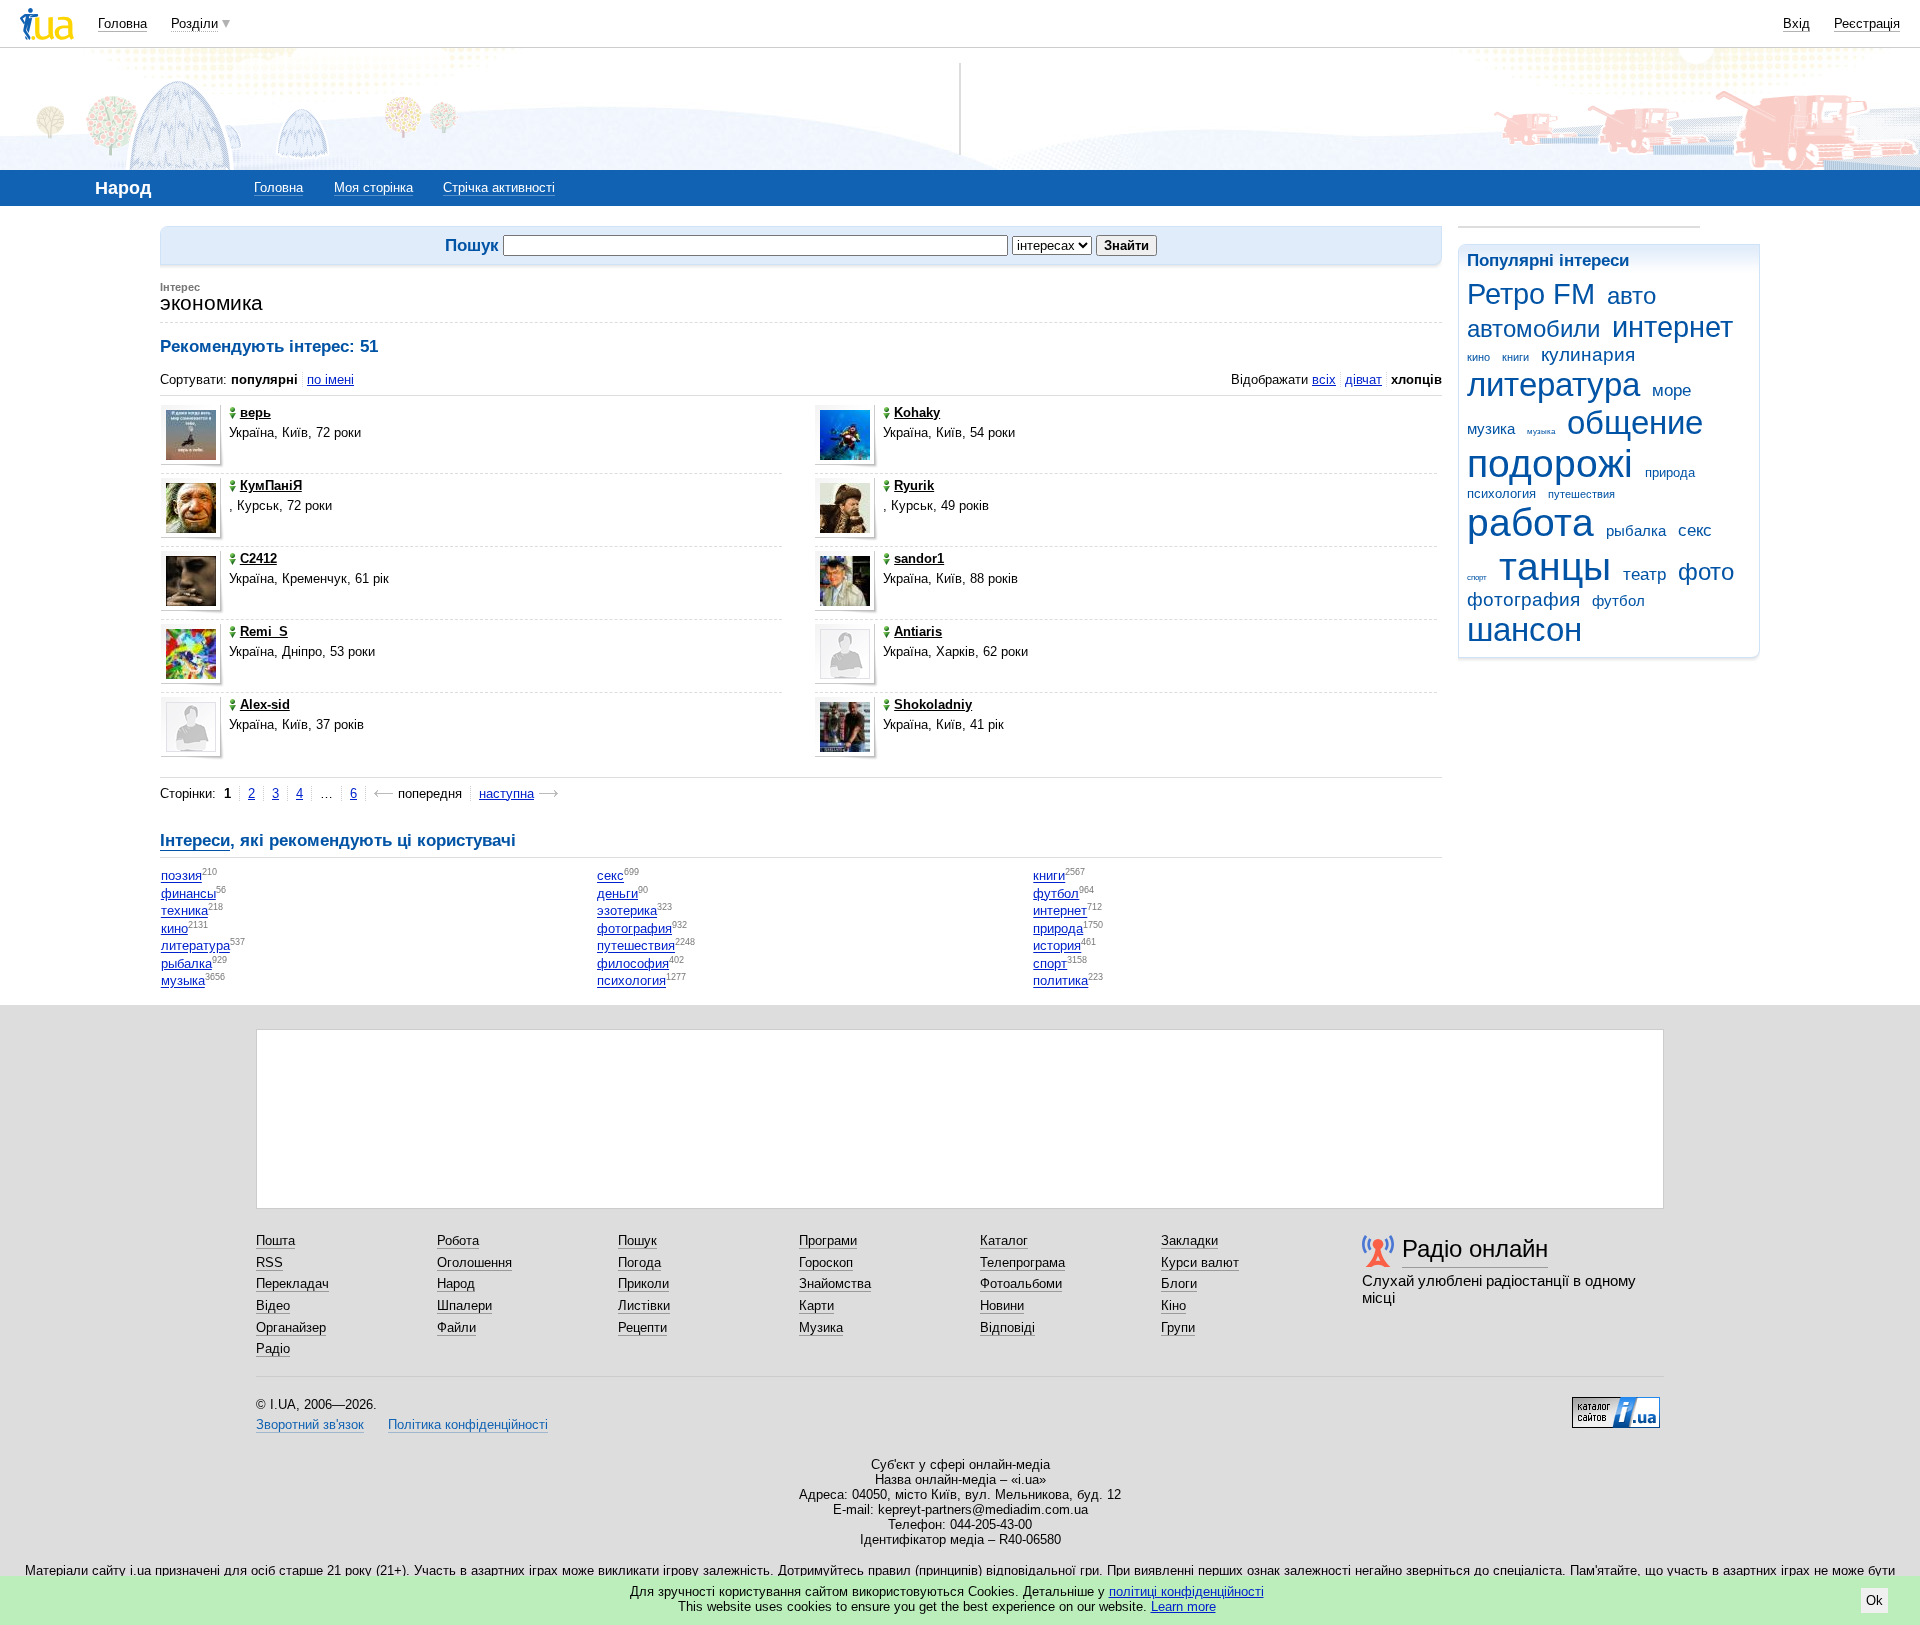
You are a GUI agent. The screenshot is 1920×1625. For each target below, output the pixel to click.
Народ (456, 1283)
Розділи (194, 23)
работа (1530, 522)
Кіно (1173, 1305)
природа (1670, 472)
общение (1635, 422)
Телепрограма (1022, 1262)
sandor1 (919, 558)
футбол (1618, 600)
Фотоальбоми (1021, 1283)
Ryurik (914, 485)
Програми (828, 1240)
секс (1695, 530)
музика (1491, 428)
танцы (1555, 566)
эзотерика (627, 911)
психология (1501, 493)
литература (1553, 384)
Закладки (1189, 1240)
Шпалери (464, 1305)
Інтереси (195, 840)
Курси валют (1200, 1262)
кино (1478, 357)
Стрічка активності (499, 187)
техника (184, 911)
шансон (1524, 629)
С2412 (258, 558)
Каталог (1004, 1240)
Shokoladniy (933, 704)
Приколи (643, 1283)
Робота (458, 1240)
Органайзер (291, 1327)
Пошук (637, 1240)
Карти (816, 1305)
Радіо (273, 1348)
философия (633, 963)
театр (1644, 574)
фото (1706, 572)
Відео (273, 1305)
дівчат (1363, 379)
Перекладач (292, 1283)
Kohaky (917, 412)
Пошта (275, 1240)
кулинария (1588, 354)
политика (1060, 981)
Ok (1874, 1600)
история (1057, 946)
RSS (269, 1262)
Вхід (1796, 23)
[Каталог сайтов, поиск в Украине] (1616, 1405)
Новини (1002, 1305)
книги (1515, 357)
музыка (1541, 431)
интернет (1672, 327)
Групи (1178, 1327)
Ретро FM (1531, 294)
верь (255, 412)
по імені (330, 379)
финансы (188, 893)
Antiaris (918, 631)
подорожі (1550, 463)
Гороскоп (826, 1262)
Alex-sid (265, 704)
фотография (1523, 599)
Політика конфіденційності (468, 1424)
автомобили (1533, 329)
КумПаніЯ (271, 485)
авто (1631, 296)
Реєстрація (1867, 23)
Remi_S (264, 631)
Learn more (1183, 1606)
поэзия (181, 876)
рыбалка (1636, 530)
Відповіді (1007, 1327)
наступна (506, 793)
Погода (639, 1262)
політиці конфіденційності (1186, 1591)
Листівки (644, 1305)
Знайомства (835, 1283)
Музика (821, 1327)
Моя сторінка (373, 187)
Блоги (1179, 1283)
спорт (1477, 577)
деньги (617, 893)
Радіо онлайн (1475, 1248)
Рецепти (642, 1327)
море (1671, 390)
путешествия (1581, 494)
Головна (122, 23)
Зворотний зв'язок (310, 1424)
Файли (456, 1327)
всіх (1324, 379)
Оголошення (474, 1262)
